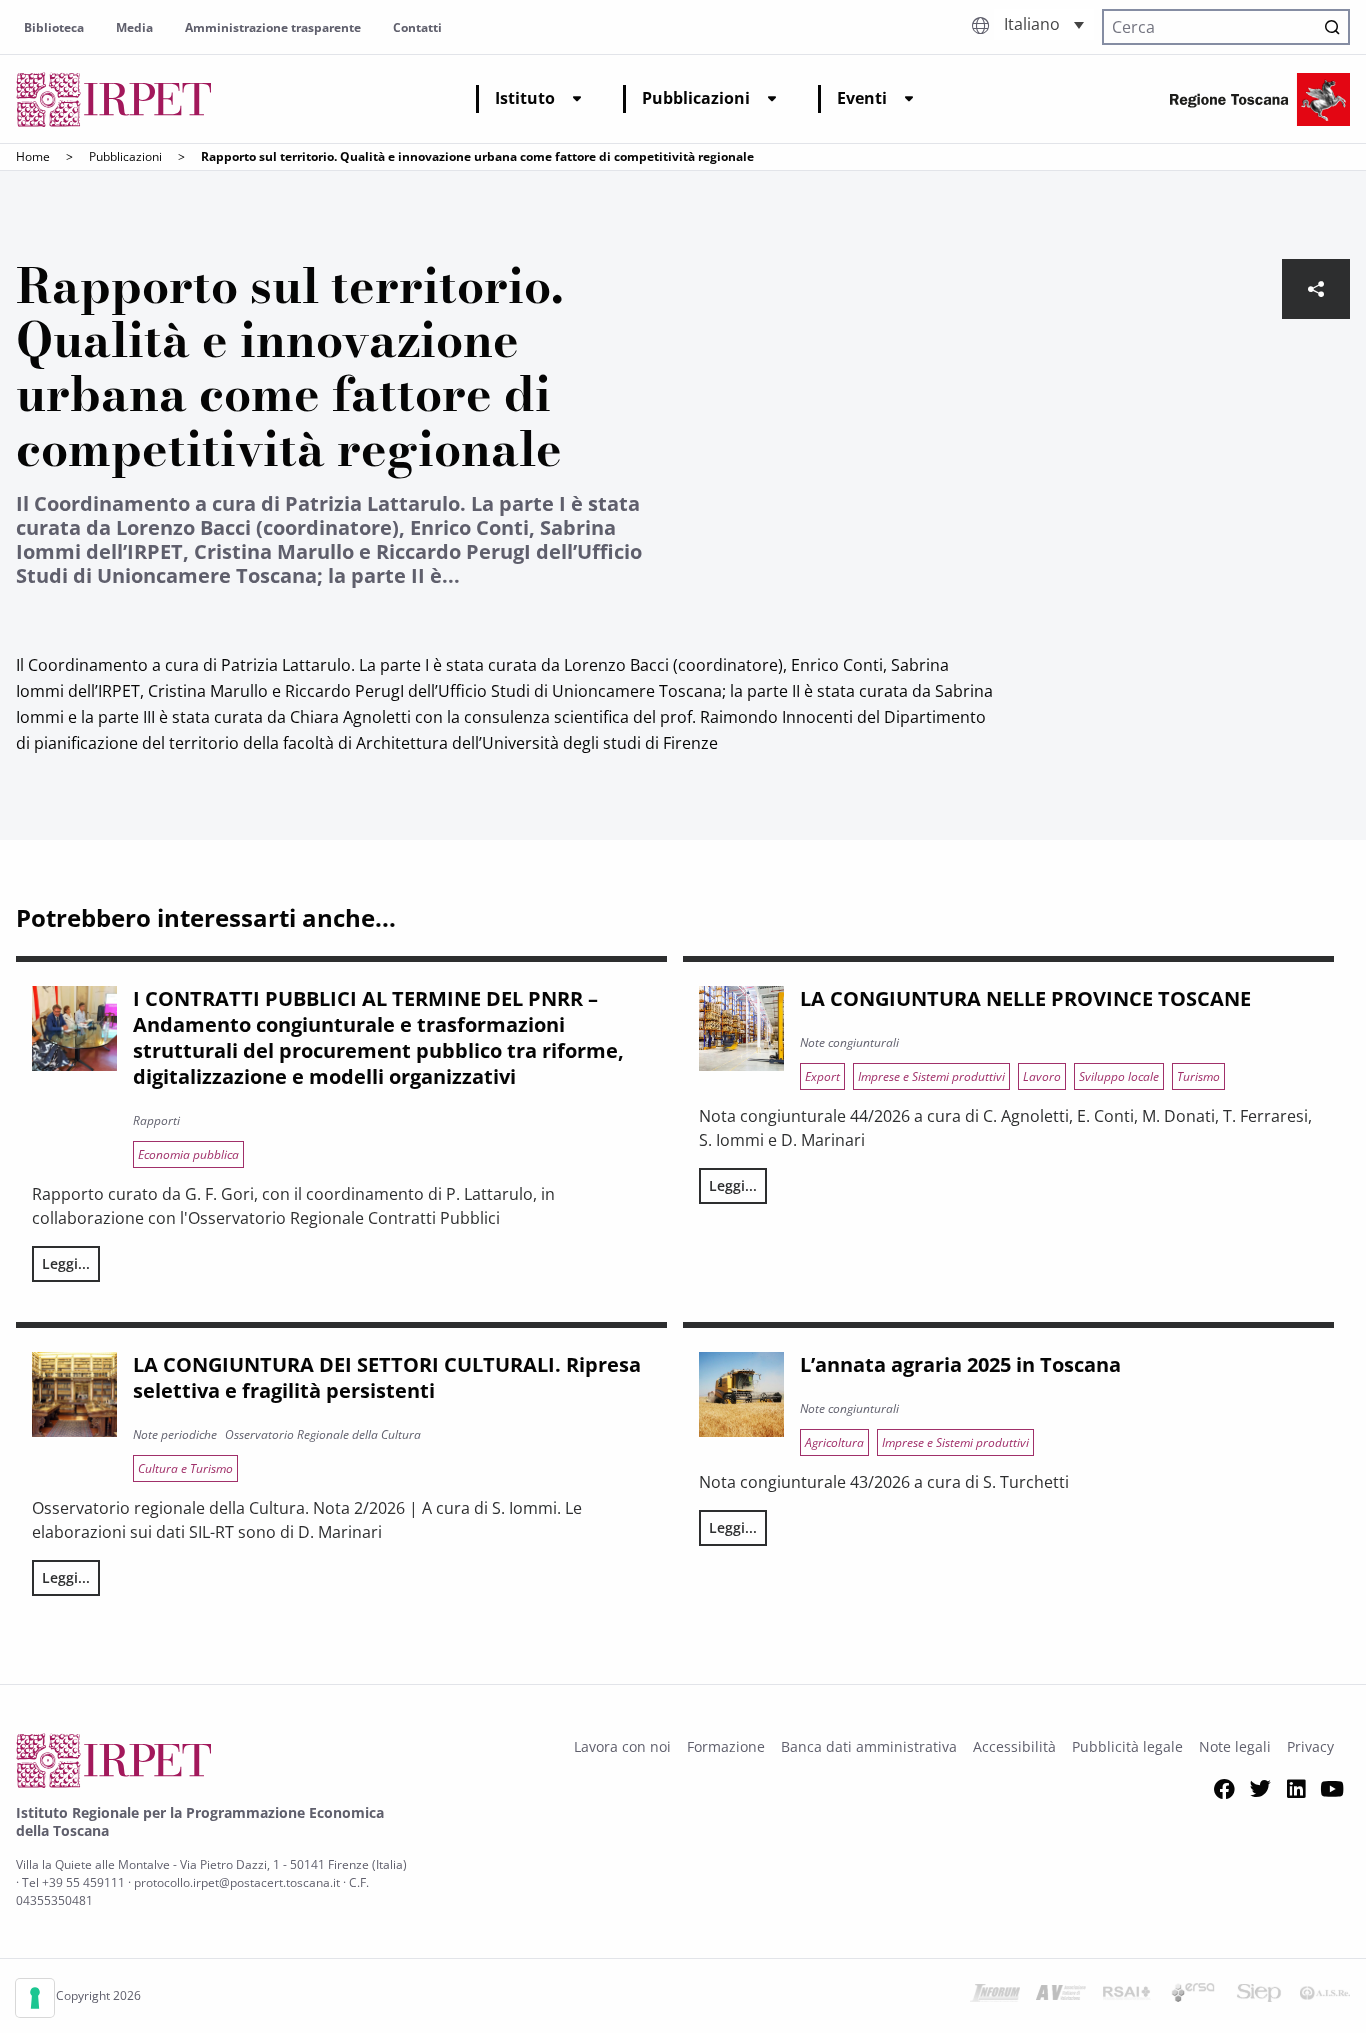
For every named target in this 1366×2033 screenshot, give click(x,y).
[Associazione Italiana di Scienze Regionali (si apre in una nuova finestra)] (1325, 1996)
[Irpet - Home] (114, 99)
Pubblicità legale (1127, 1746)
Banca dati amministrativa (869, 1746)
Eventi (862, 98)
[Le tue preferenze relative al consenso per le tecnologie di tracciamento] (35, 1998)
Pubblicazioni (696, 98)
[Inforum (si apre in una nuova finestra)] (995, 1996)
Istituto (525, 98)
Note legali (1235, 1746)
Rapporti (156, 1120)
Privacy (1310, 1746)
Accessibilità (1014, 1746)
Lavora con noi (622, 1746)
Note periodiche (175, 1434)
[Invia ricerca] (1332, 27)
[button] (1044, 24)
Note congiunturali (849, 1042)
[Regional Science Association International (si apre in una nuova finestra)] (1127, 1996)
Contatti (417, 27)
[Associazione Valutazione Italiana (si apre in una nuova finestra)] (1061, 1996)
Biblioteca (54, 27)
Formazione (726, 1746)
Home (33, 156)
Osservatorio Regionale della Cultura (323, 1434)
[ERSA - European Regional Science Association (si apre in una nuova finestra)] (1193, 1996)
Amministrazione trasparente (273, 27)
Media (134, 27)
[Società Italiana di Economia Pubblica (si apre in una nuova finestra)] (1259, 1996)
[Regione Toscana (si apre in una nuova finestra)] (1260, 99)
